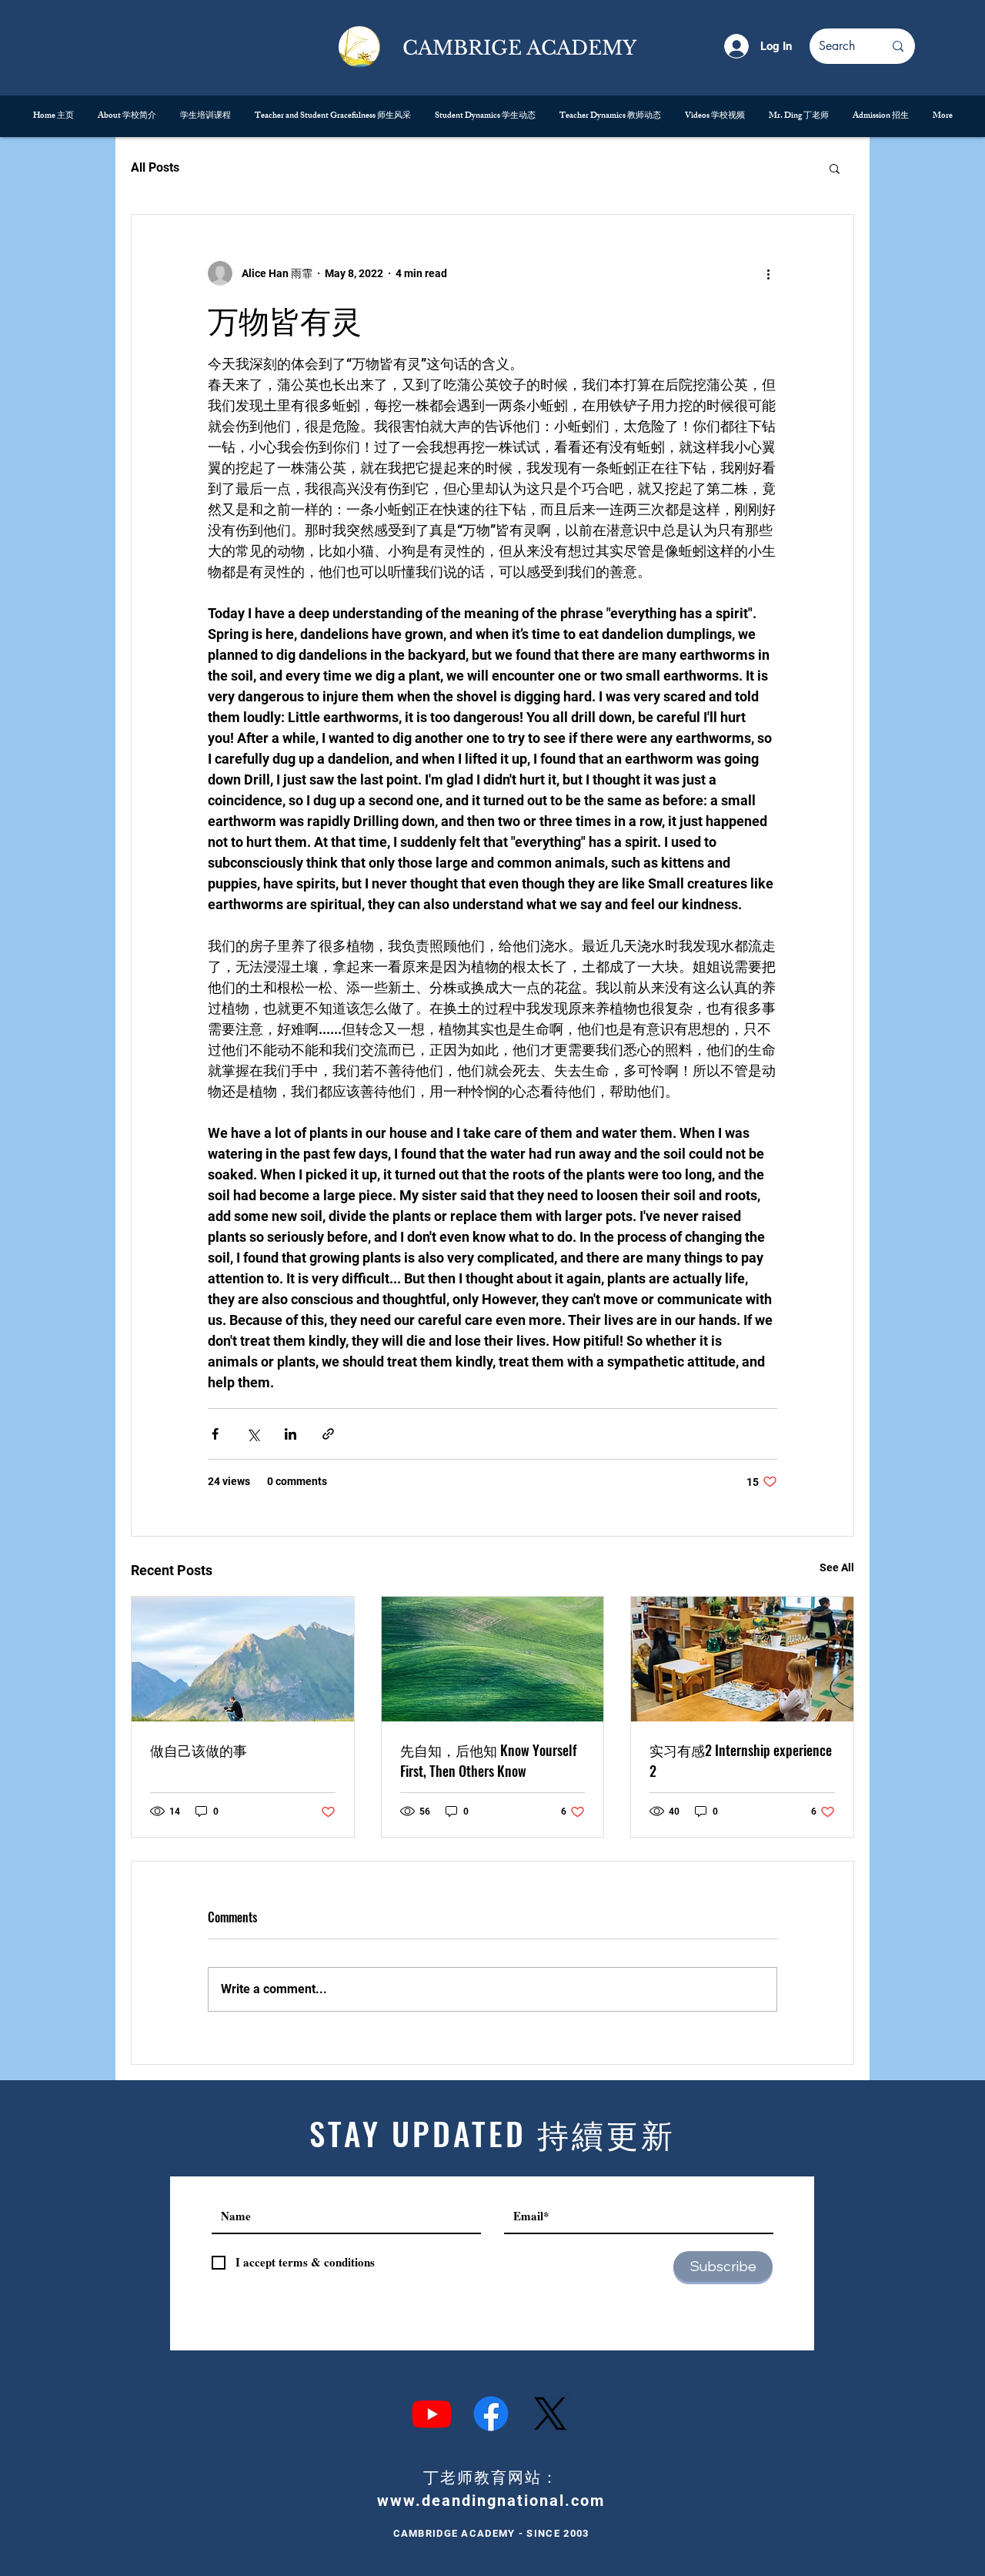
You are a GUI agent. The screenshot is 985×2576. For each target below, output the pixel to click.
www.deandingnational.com (491, 2501)
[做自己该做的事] (243, 1659)
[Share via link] (328, 1434)
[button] (835, 168)
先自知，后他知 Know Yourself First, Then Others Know (488, 1760)
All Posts (155, 167)
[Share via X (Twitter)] (253, 1434)
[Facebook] (491, 2414)
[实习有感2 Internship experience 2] (742, 1659)
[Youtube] (432, 2414)
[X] (550, 2414)
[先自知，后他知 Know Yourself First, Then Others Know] (493, 1659)
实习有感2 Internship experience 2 (741, 1760)
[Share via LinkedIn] (290, 1434)
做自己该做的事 (199, 1750)
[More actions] (768, 273)
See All (837, 1567)
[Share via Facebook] (215, 1434)
